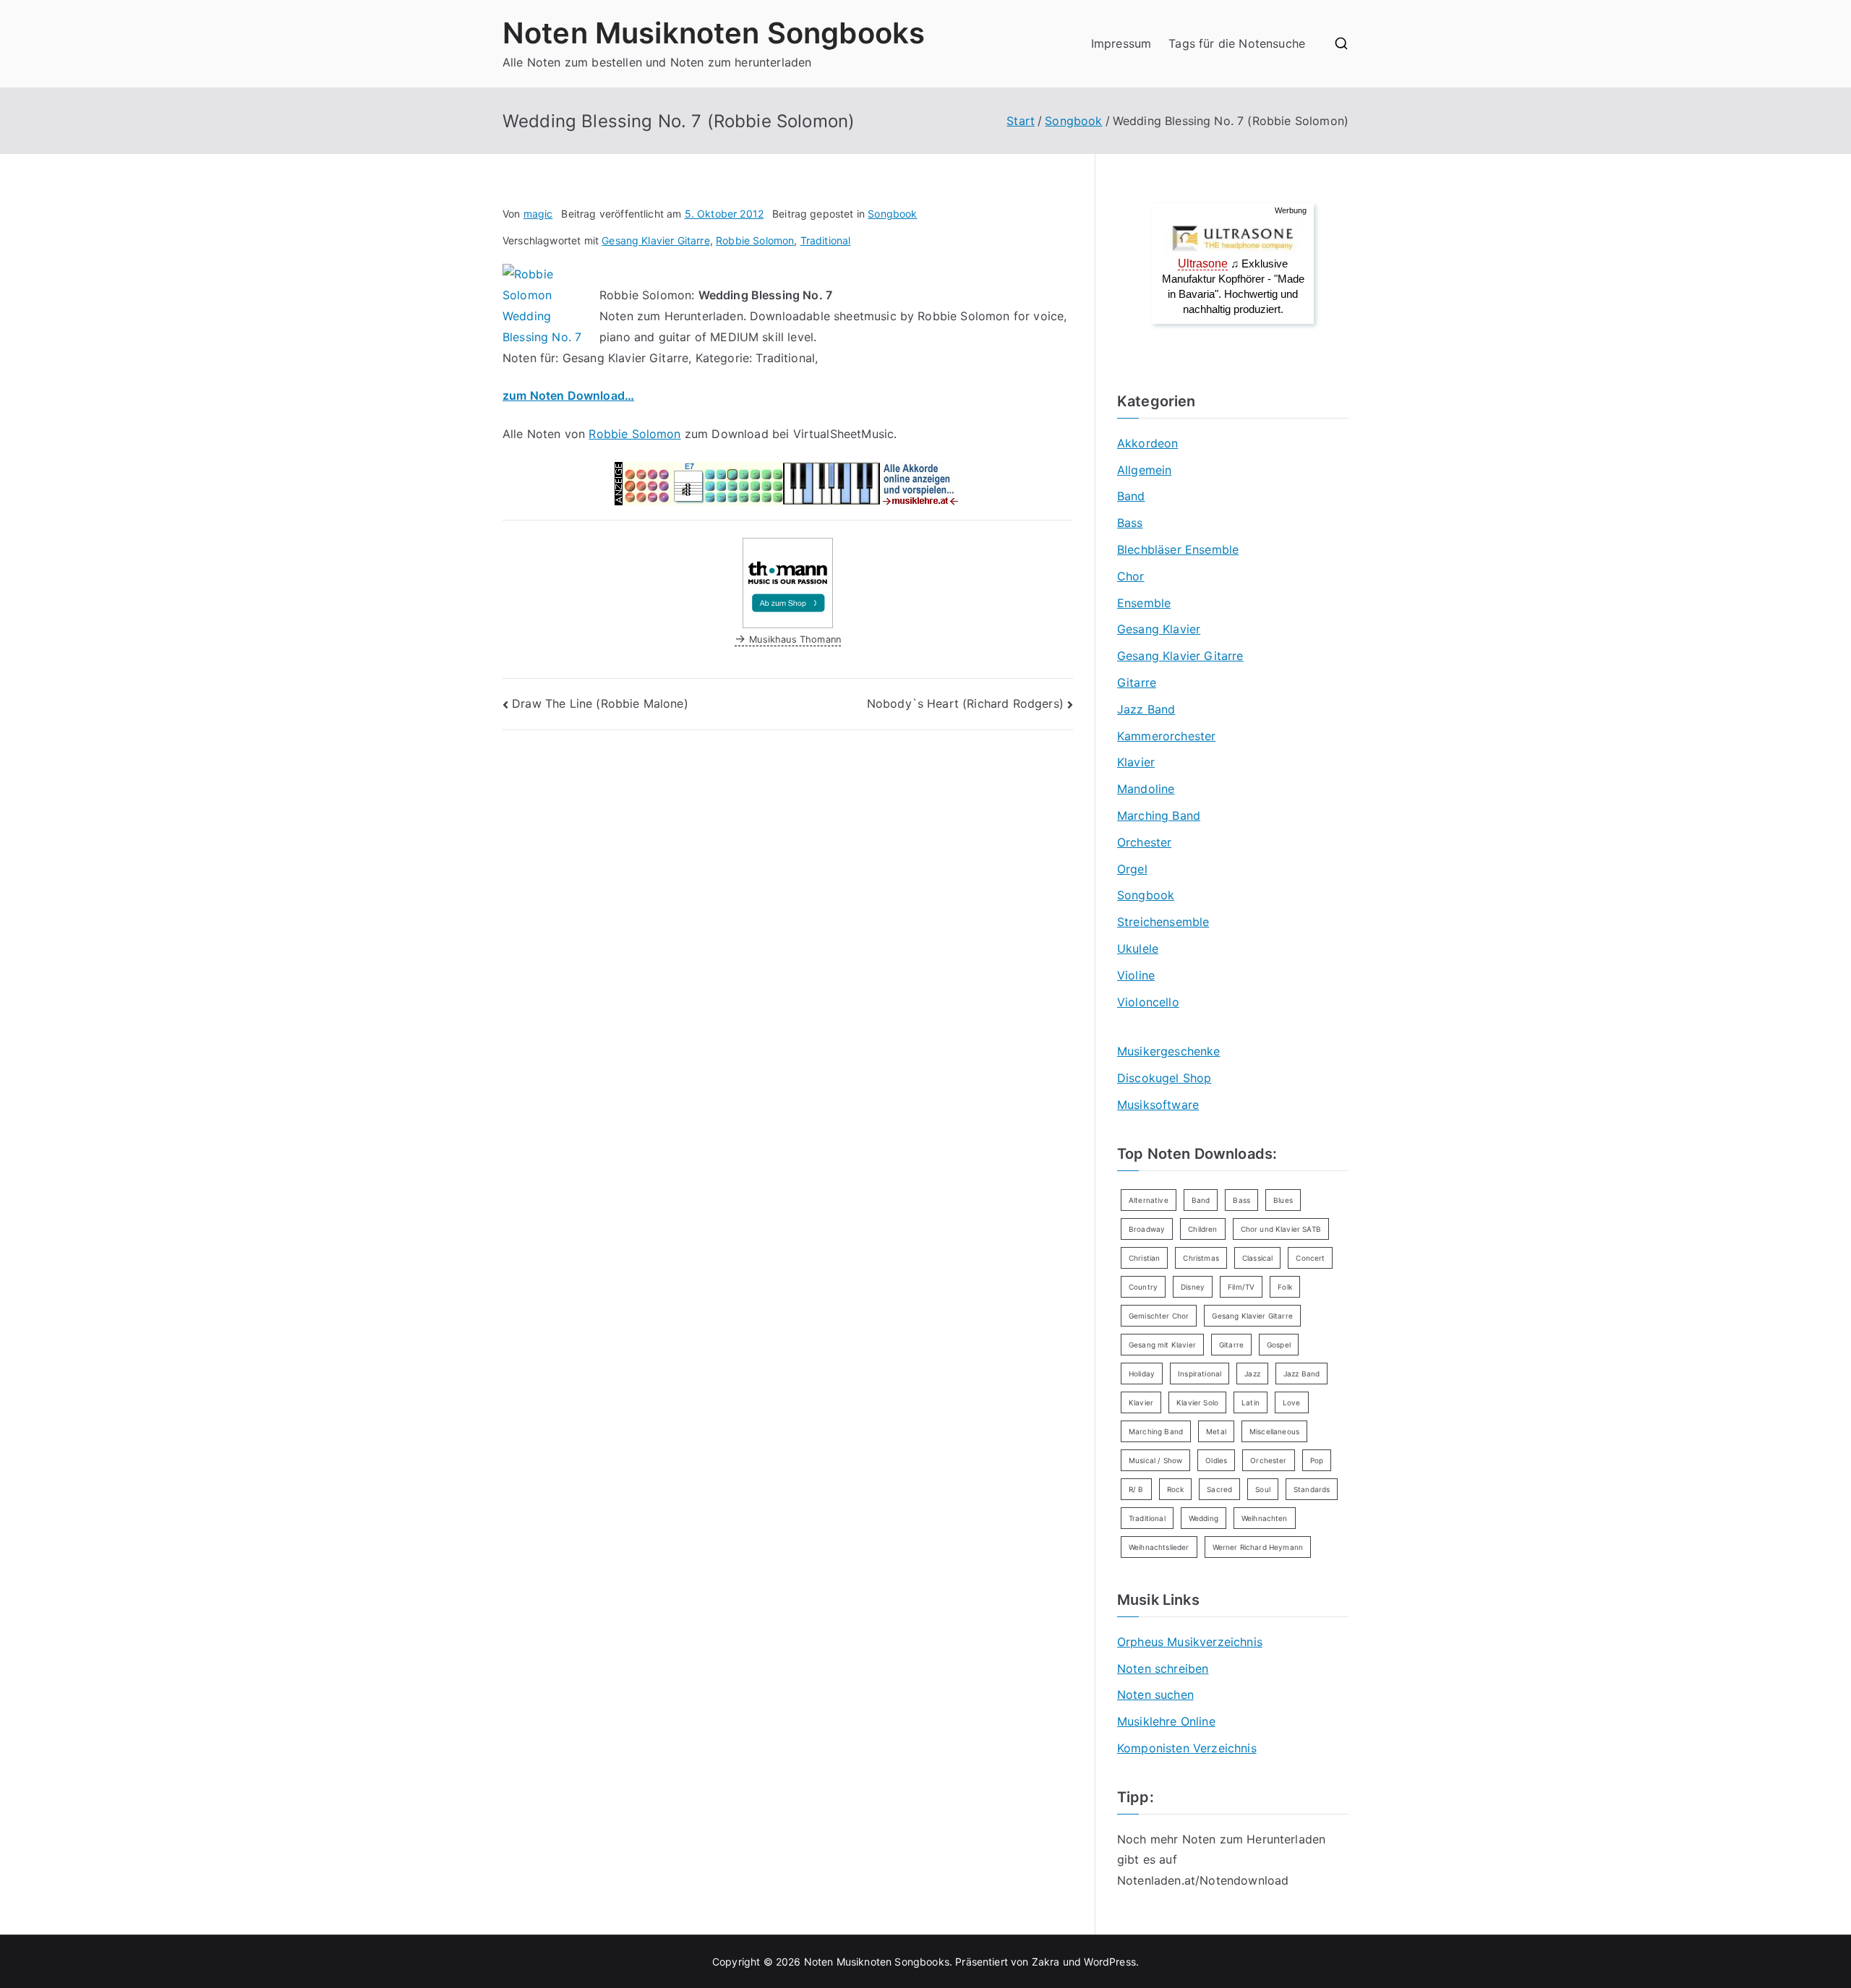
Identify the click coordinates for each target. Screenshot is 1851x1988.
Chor (1131, 576)
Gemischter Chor (1159, 1316)
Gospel (1279, 1345)
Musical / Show (1155, 1460)
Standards (1312, 1489)
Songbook (892, 214)
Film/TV (1241, 1287)
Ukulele (1138, 948)
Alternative (1149, 1200)
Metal (1216, 1431)
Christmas (1201, 1258)
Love (1292, 1402)
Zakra (1046, 1962)
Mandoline (1146, 789)
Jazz (1252, 1374)
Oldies (1216, 1460)
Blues (1283, 1200)
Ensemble (1144, 603)
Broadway (1147, 1229)
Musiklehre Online (1166, 1721)
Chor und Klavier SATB (1281, 1229)
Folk (1285, 1287)
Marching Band (1159, 815)
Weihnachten (1265, 1518)
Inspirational (1200, 1374)
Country (1143, 1287)
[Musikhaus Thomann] (788, 582)
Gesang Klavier (1159, 629)
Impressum (1121, 43)
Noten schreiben (1163, 1668)
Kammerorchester (1166, 736)
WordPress (1110, 1962)
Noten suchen (1155, 1694)
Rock (1176, 1489)
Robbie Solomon (755, 240)
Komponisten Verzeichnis (1187, 1748)
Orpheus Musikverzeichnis (1190, 1642)
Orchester (1144, 842)
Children (1202, 1229)
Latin (1251, 1402)
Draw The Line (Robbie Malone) (600, 703)
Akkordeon (1147, 443)
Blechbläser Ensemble (1178, 549)
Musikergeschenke (1169, 1051)
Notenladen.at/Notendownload (1203, 1880)
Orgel (1132, 869)
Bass (1130, 523)
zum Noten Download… (568, 395)
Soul (1263, 1489)
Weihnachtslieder (1159, 1547)
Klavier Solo (1197, 1402)
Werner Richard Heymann (1258, 1547)
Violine (1136, 975)
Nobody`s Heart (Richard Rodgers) (965, 703)
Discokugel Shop (1164, 1078)
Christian (1144, 1258)
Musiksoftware (1158, 1105)
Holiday (1142, 1374)
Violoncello (1148, 1002)
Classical (1257, 1258)
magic (538, 214)
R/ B (1136, 1489)
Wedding (1204, 1518)
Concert (1310, 1258)
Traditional (826, 240)
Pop (1317, 1460)
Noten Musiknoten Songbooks (714, 33)
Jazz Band (1146, 709)
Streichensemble (1163, 922)
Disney (1193, 1287)
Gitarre (1137, 682)
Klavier (1136, 762)
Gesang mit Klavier (1162, 1345)
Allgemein (1144, 470)
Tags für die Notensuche (1237, 43)
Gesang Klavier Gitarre (656, 240)
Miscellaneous (1274, 1431)
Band (1131, 496)
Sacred (1219, 1489)
